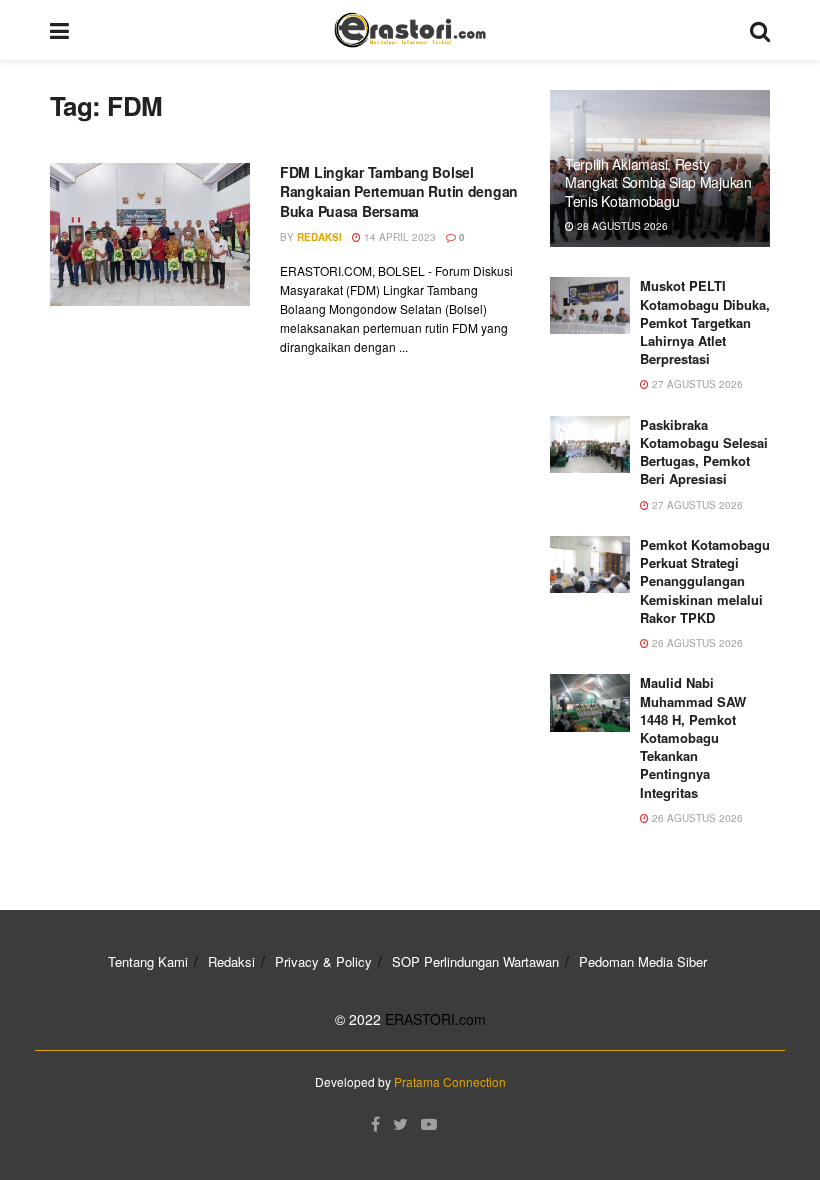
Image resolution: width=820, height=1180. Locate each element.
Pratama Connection (450, 1081)
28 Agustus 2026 (621, 226)
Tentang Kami (148, 961)
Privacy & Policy (323, 961)
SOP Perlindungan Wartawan (475, 961)
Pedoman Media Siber (643, 961)
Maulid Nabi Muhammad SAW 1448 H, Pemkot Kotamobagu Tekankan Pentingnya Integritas (693, 737)
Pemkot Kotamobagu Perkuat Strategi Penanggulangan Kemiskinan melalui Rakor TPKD (705, 581)
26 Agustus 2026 (696, 643)
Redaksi (319, 237)
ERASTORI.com (435, 1019)
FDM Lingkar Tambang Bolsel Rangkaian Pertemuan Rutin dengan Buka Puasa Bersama (399, 191)
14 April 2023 (398, 237)
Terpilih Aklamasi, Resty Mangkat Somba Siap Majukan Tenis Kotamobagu (658, 182)
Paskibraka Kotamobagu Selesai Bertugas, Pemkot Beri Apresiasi (704, 452)
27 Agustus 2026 (696, 384)
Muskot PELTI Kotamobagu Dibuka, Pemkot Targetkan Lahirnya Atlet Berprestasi (705, 322)
